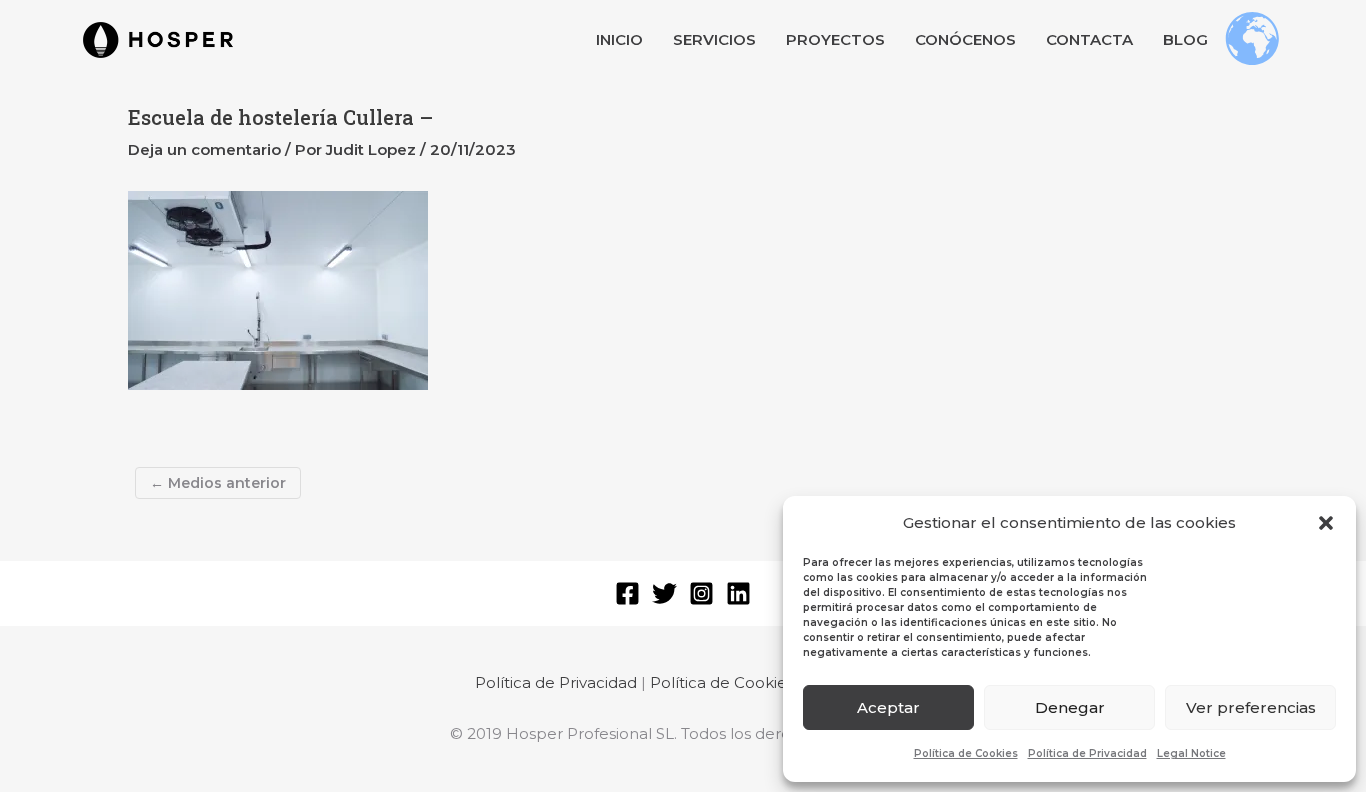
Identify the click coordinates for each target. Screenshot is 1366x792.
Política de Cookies (966, 753)
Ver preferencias (1251, 707)
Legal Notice (1191, 753)
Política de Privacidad (1087, 753)
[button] (1326, 523)
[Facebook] (627, 593)
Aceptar (888, 707)
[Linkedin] (738, 593)
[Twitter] (664, 593)
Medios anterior (218, 483)
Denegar (1070, 707)
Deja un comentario (204, 149)
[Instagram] (701, 593)
